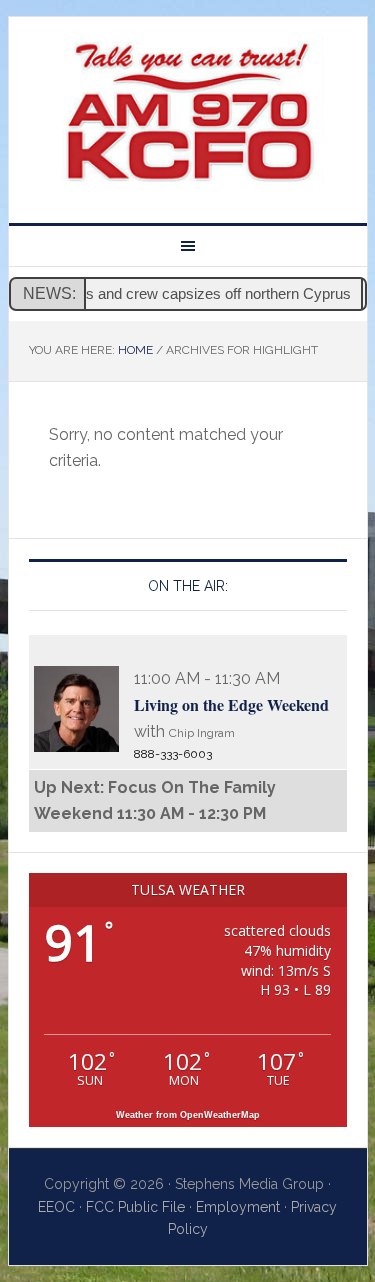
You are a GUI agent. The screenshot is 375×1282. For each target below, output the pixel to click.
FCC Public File (135, 1207)
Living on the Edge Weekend (231, 704)
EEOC (56, 1207)
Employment (238, 1207)
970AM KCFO (188, 112)
